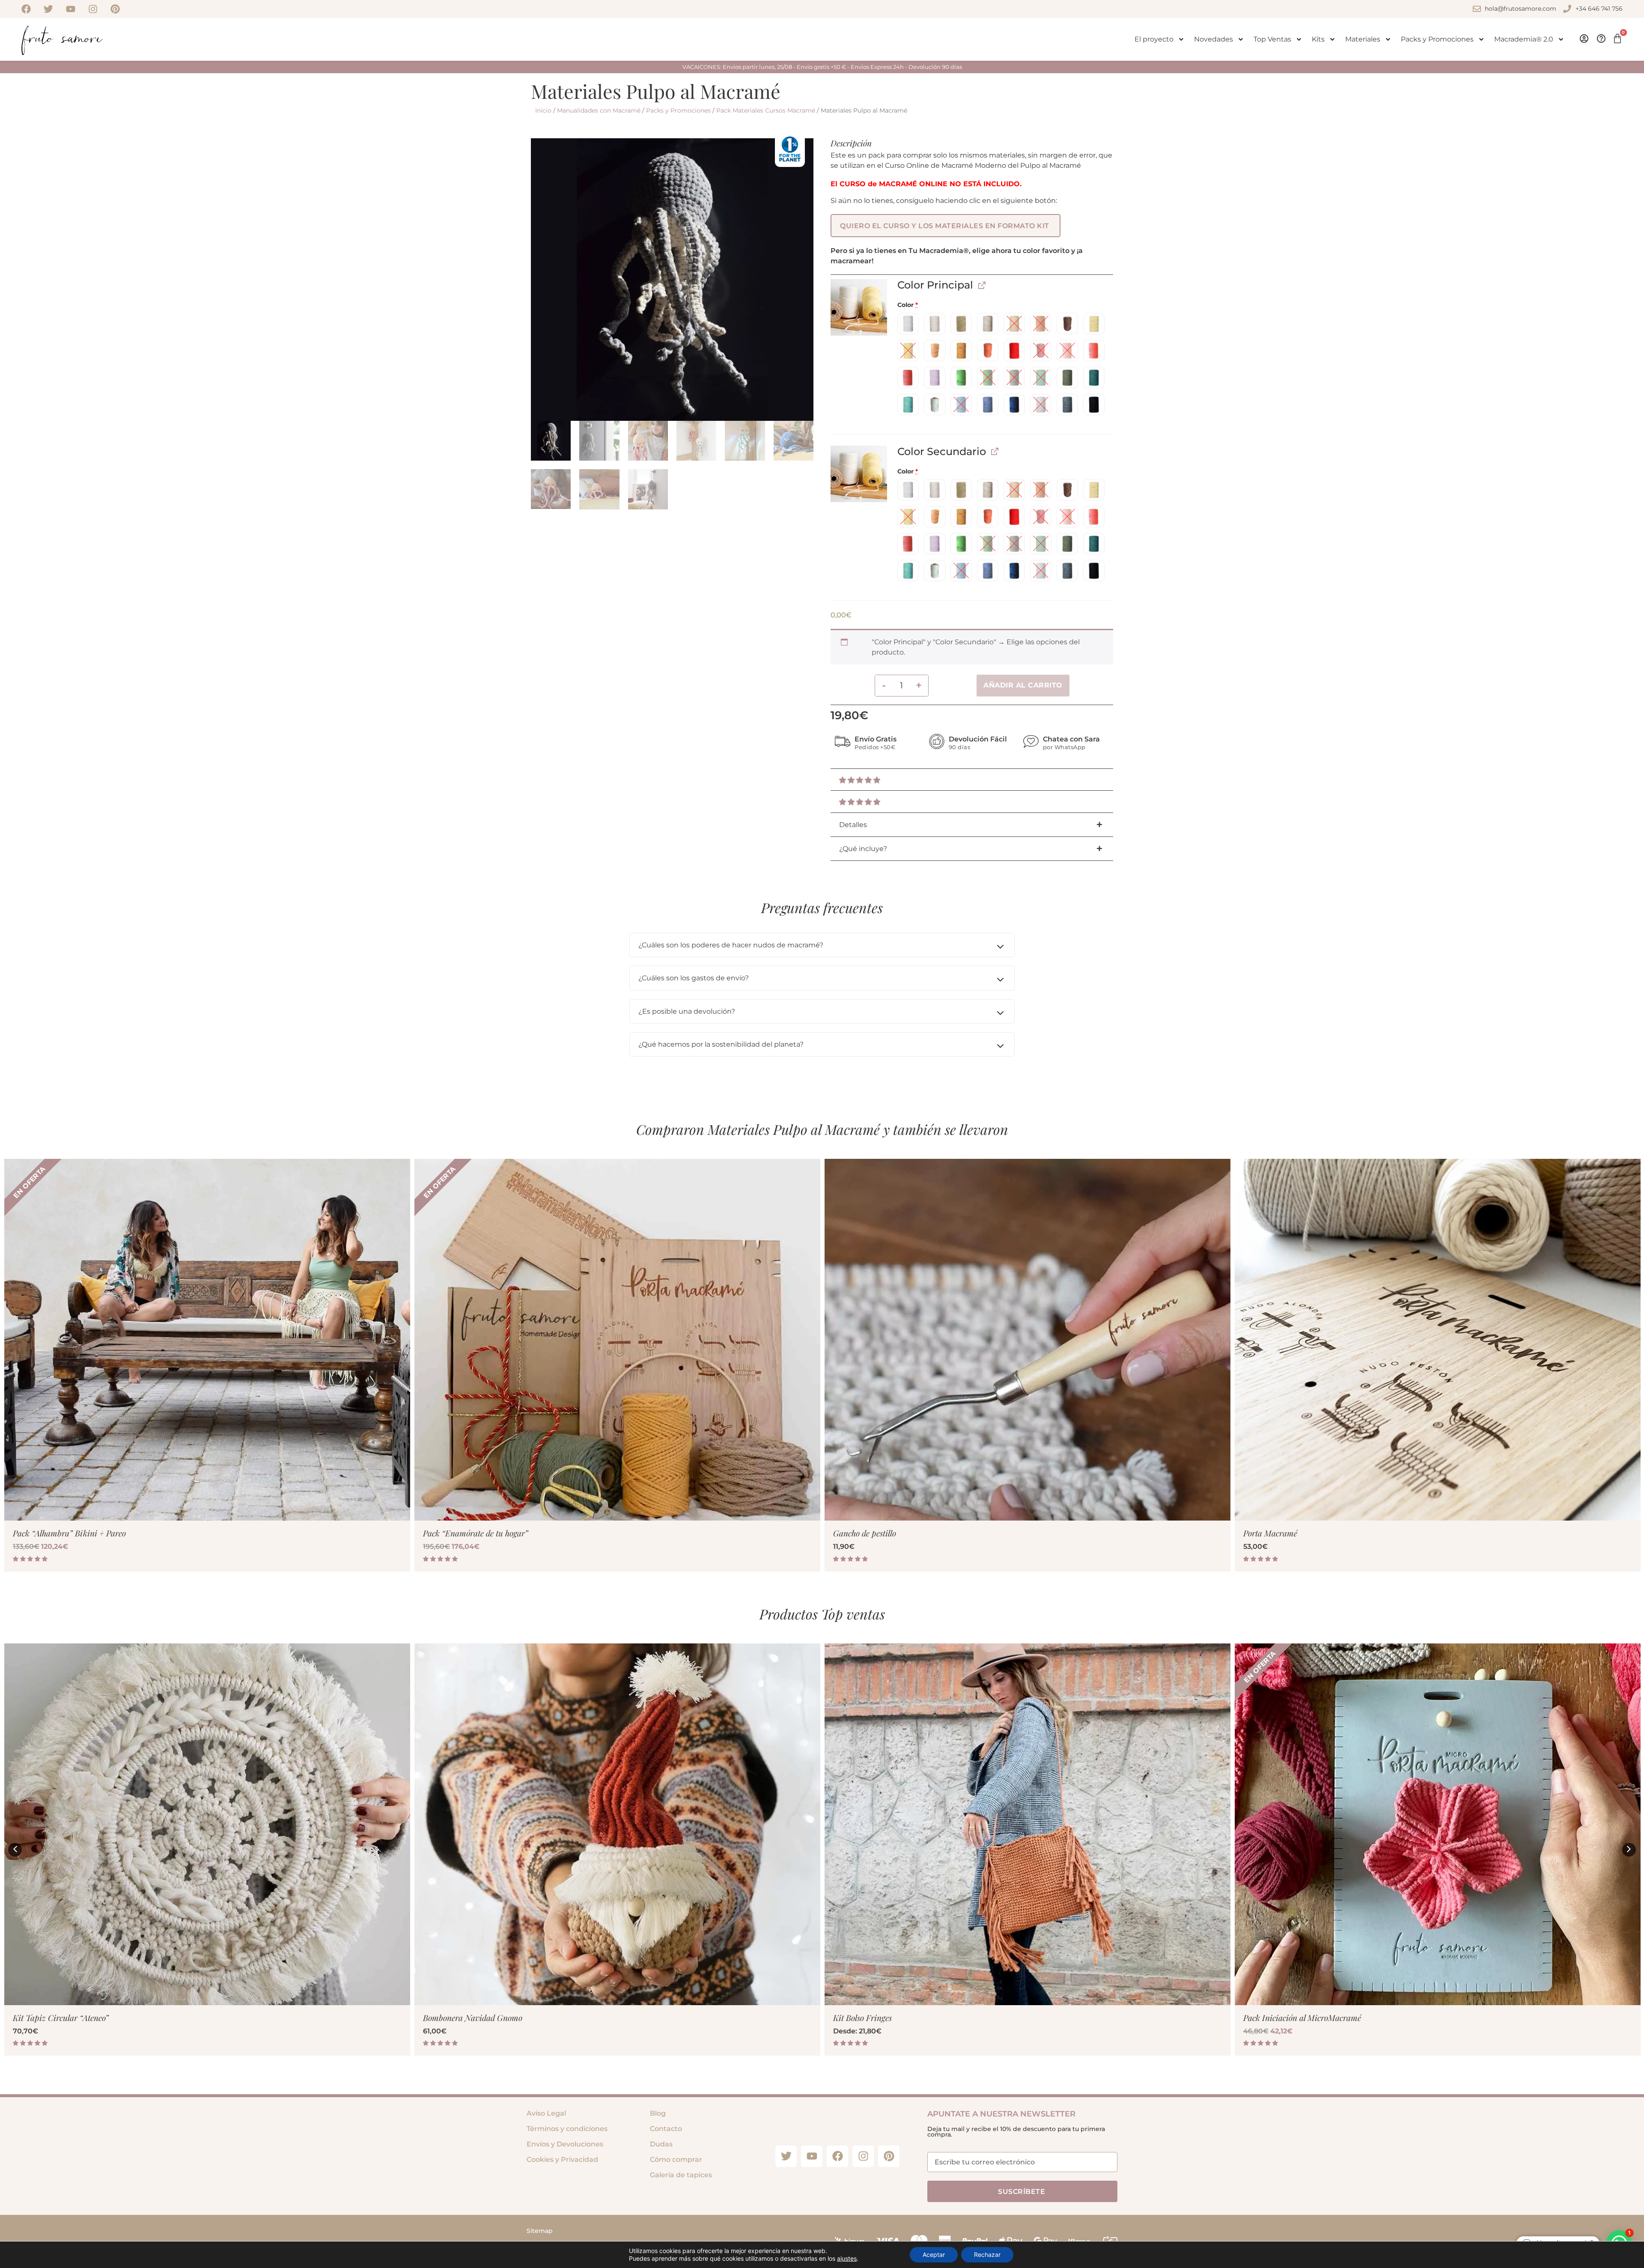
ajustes (847, 2258)
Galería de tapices (681, 2175)
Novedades (1214, 39)
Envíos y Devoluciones (565, 2144)
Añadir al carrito (1023, 685)
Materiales (1363, 39)
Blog (658, 2113)
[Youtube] (71, 9)
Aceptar (934, 2255)
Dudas (661, 2144)
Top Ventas (1272, 39)
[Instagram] (93, 9)
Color (908, 305)
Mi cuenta (1583, 39)
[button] (946, 226)
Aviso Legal (546, 2113)
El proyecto (1154, 39)
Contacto (666, 2129)
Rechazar (987, 2255)
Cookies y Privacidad (562, 2159)
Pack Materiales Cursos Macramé (766, 110)
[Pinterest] (115, 9)
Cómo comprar (676, 2159)
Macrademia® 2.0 (1524, 39)
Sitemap (540, 2231)
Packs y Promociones (1437, 39)
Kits (1318, 39)
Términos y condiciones (567, 2129)
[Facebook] (26, 9)
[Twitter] (48, 9)
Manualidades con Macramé (599, 110)
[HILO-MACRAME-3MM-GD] (859, 307)
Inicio (543, 110)
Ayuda (1600, 39)
